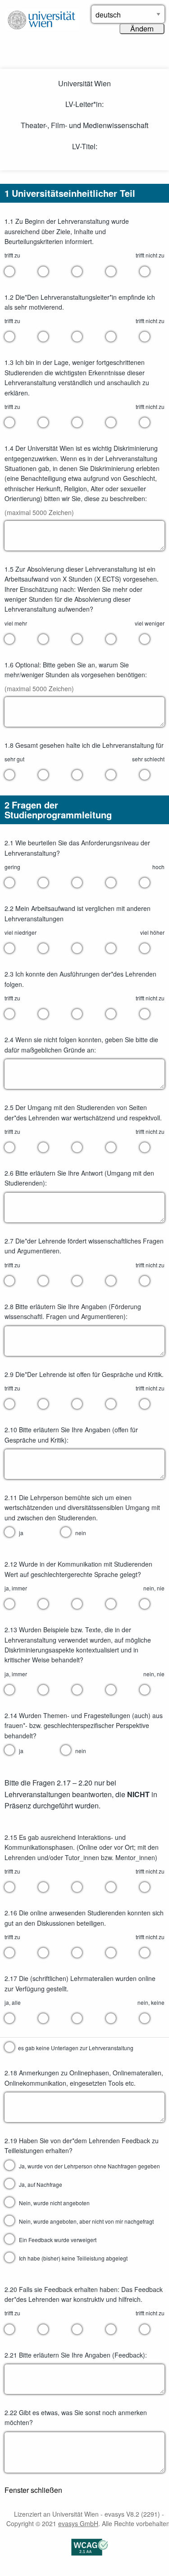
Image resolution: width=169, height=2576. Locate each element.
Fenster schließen (33, 2490)
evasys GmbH (78, 2523)
